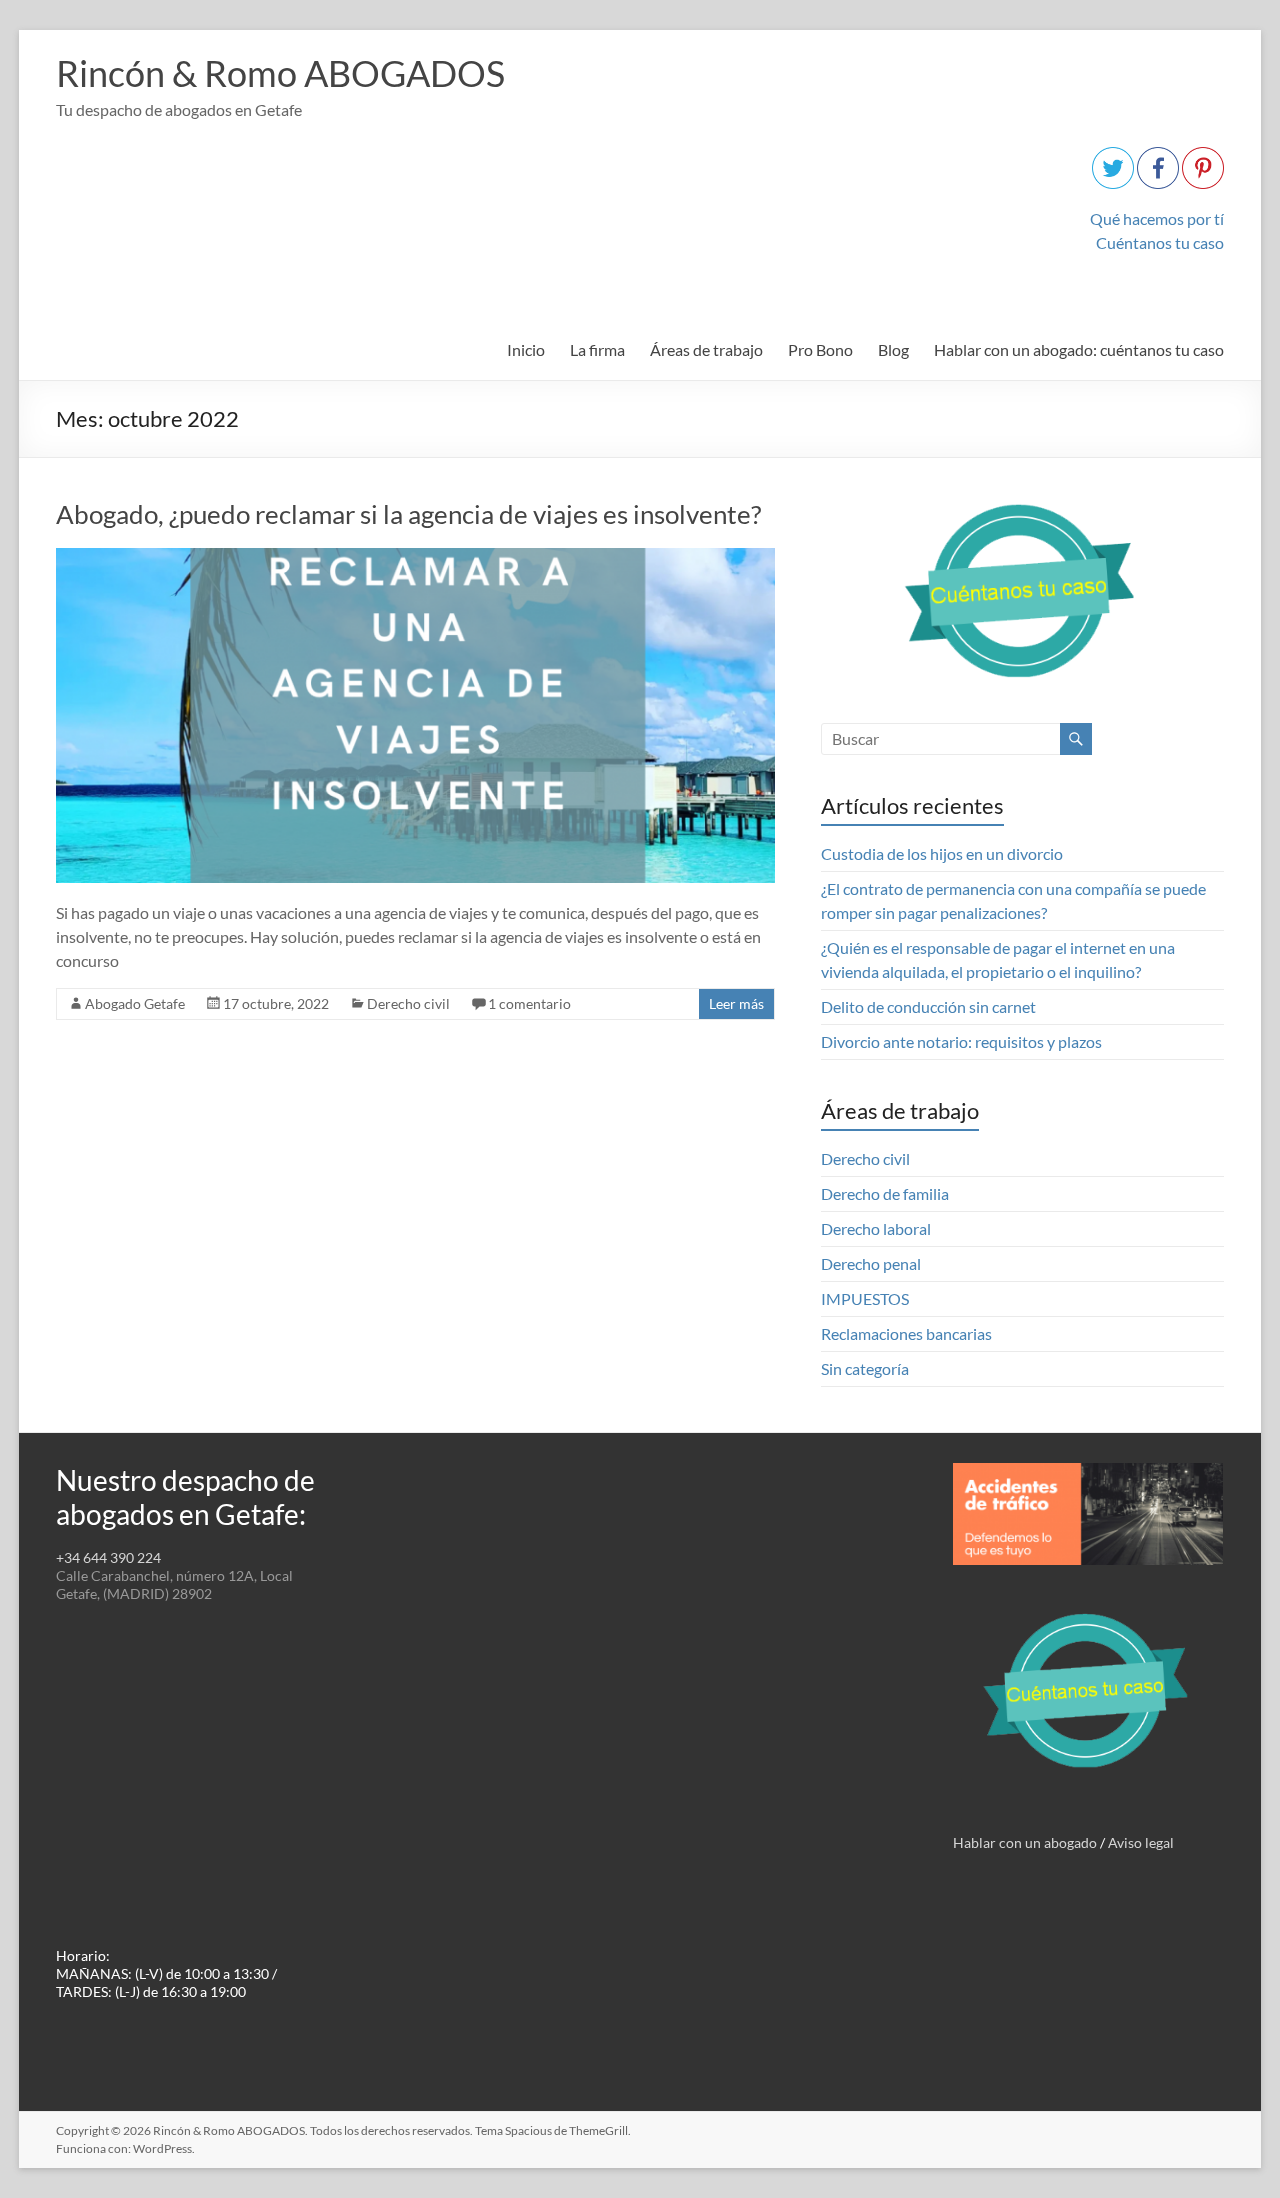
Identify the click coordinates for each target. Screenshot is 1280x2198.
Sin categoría (865, 1368)
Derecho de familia (885, 1193)
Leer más (736, 1003)
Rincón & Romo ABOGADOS (280, 73)
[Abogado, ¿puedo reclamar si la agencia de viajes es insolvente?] (415, 557)
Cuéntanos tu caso (1160, 242)
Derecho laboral (876, 1228)
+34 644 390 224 (108, 1557)
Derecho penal (871, 1263)
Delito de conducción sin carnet (928, 1006)
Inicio (526, 349)
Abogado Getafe (135, 1003)
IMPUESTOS (865, 1298)
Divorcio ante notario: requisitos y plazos (961, 1041)
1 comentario (529, 1003)
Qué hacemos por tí (1157, 218)
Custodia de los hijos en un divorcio (942, 853)
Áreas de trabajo (706, 349)
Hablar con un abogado (1025, 1842)
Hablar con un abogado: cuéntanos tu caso (1079, 349)
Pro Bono (820, 349)
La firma (597, 349)
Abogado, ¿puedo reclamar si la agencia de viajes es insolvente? (408, 514)
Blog (893, 349)
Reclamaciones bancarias (906, 1333)
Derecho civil (408, 1003)
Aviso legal (1141, 1842)
